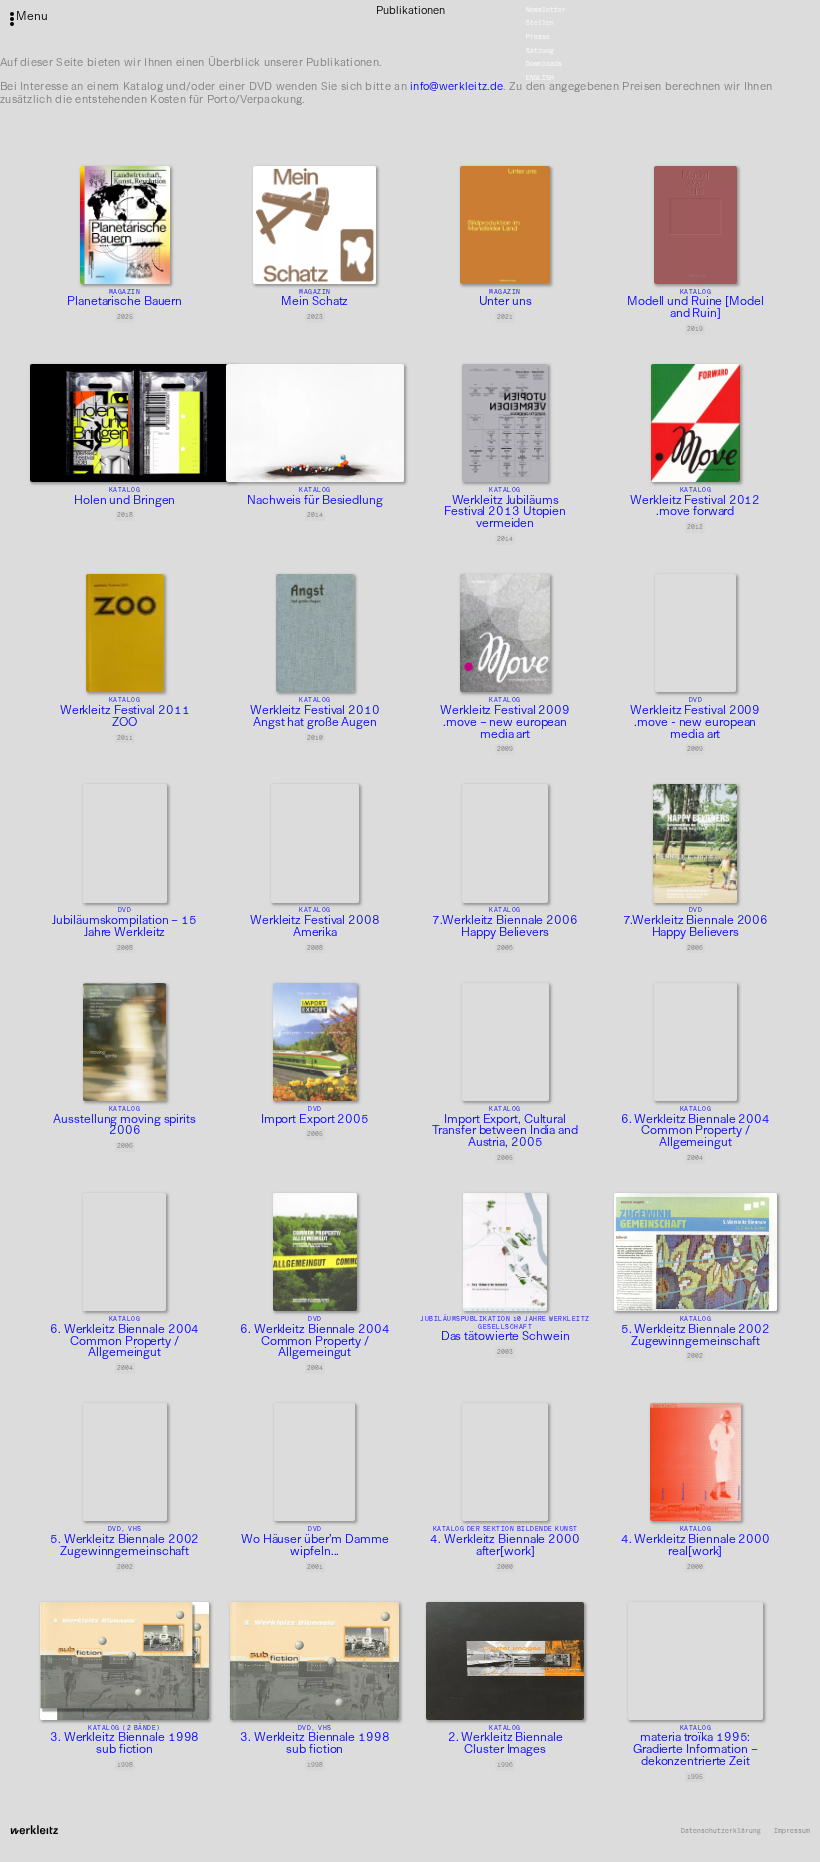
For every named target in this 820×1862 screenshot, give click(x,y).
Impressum (792, 1831)
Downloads (544, 65)
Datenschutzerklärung (721, 1831)
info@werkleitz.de (456, 86)
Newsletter (546, 10)
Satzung (540, 51)
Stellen (540, 24)
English (540, 78)
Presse (538, 37)
